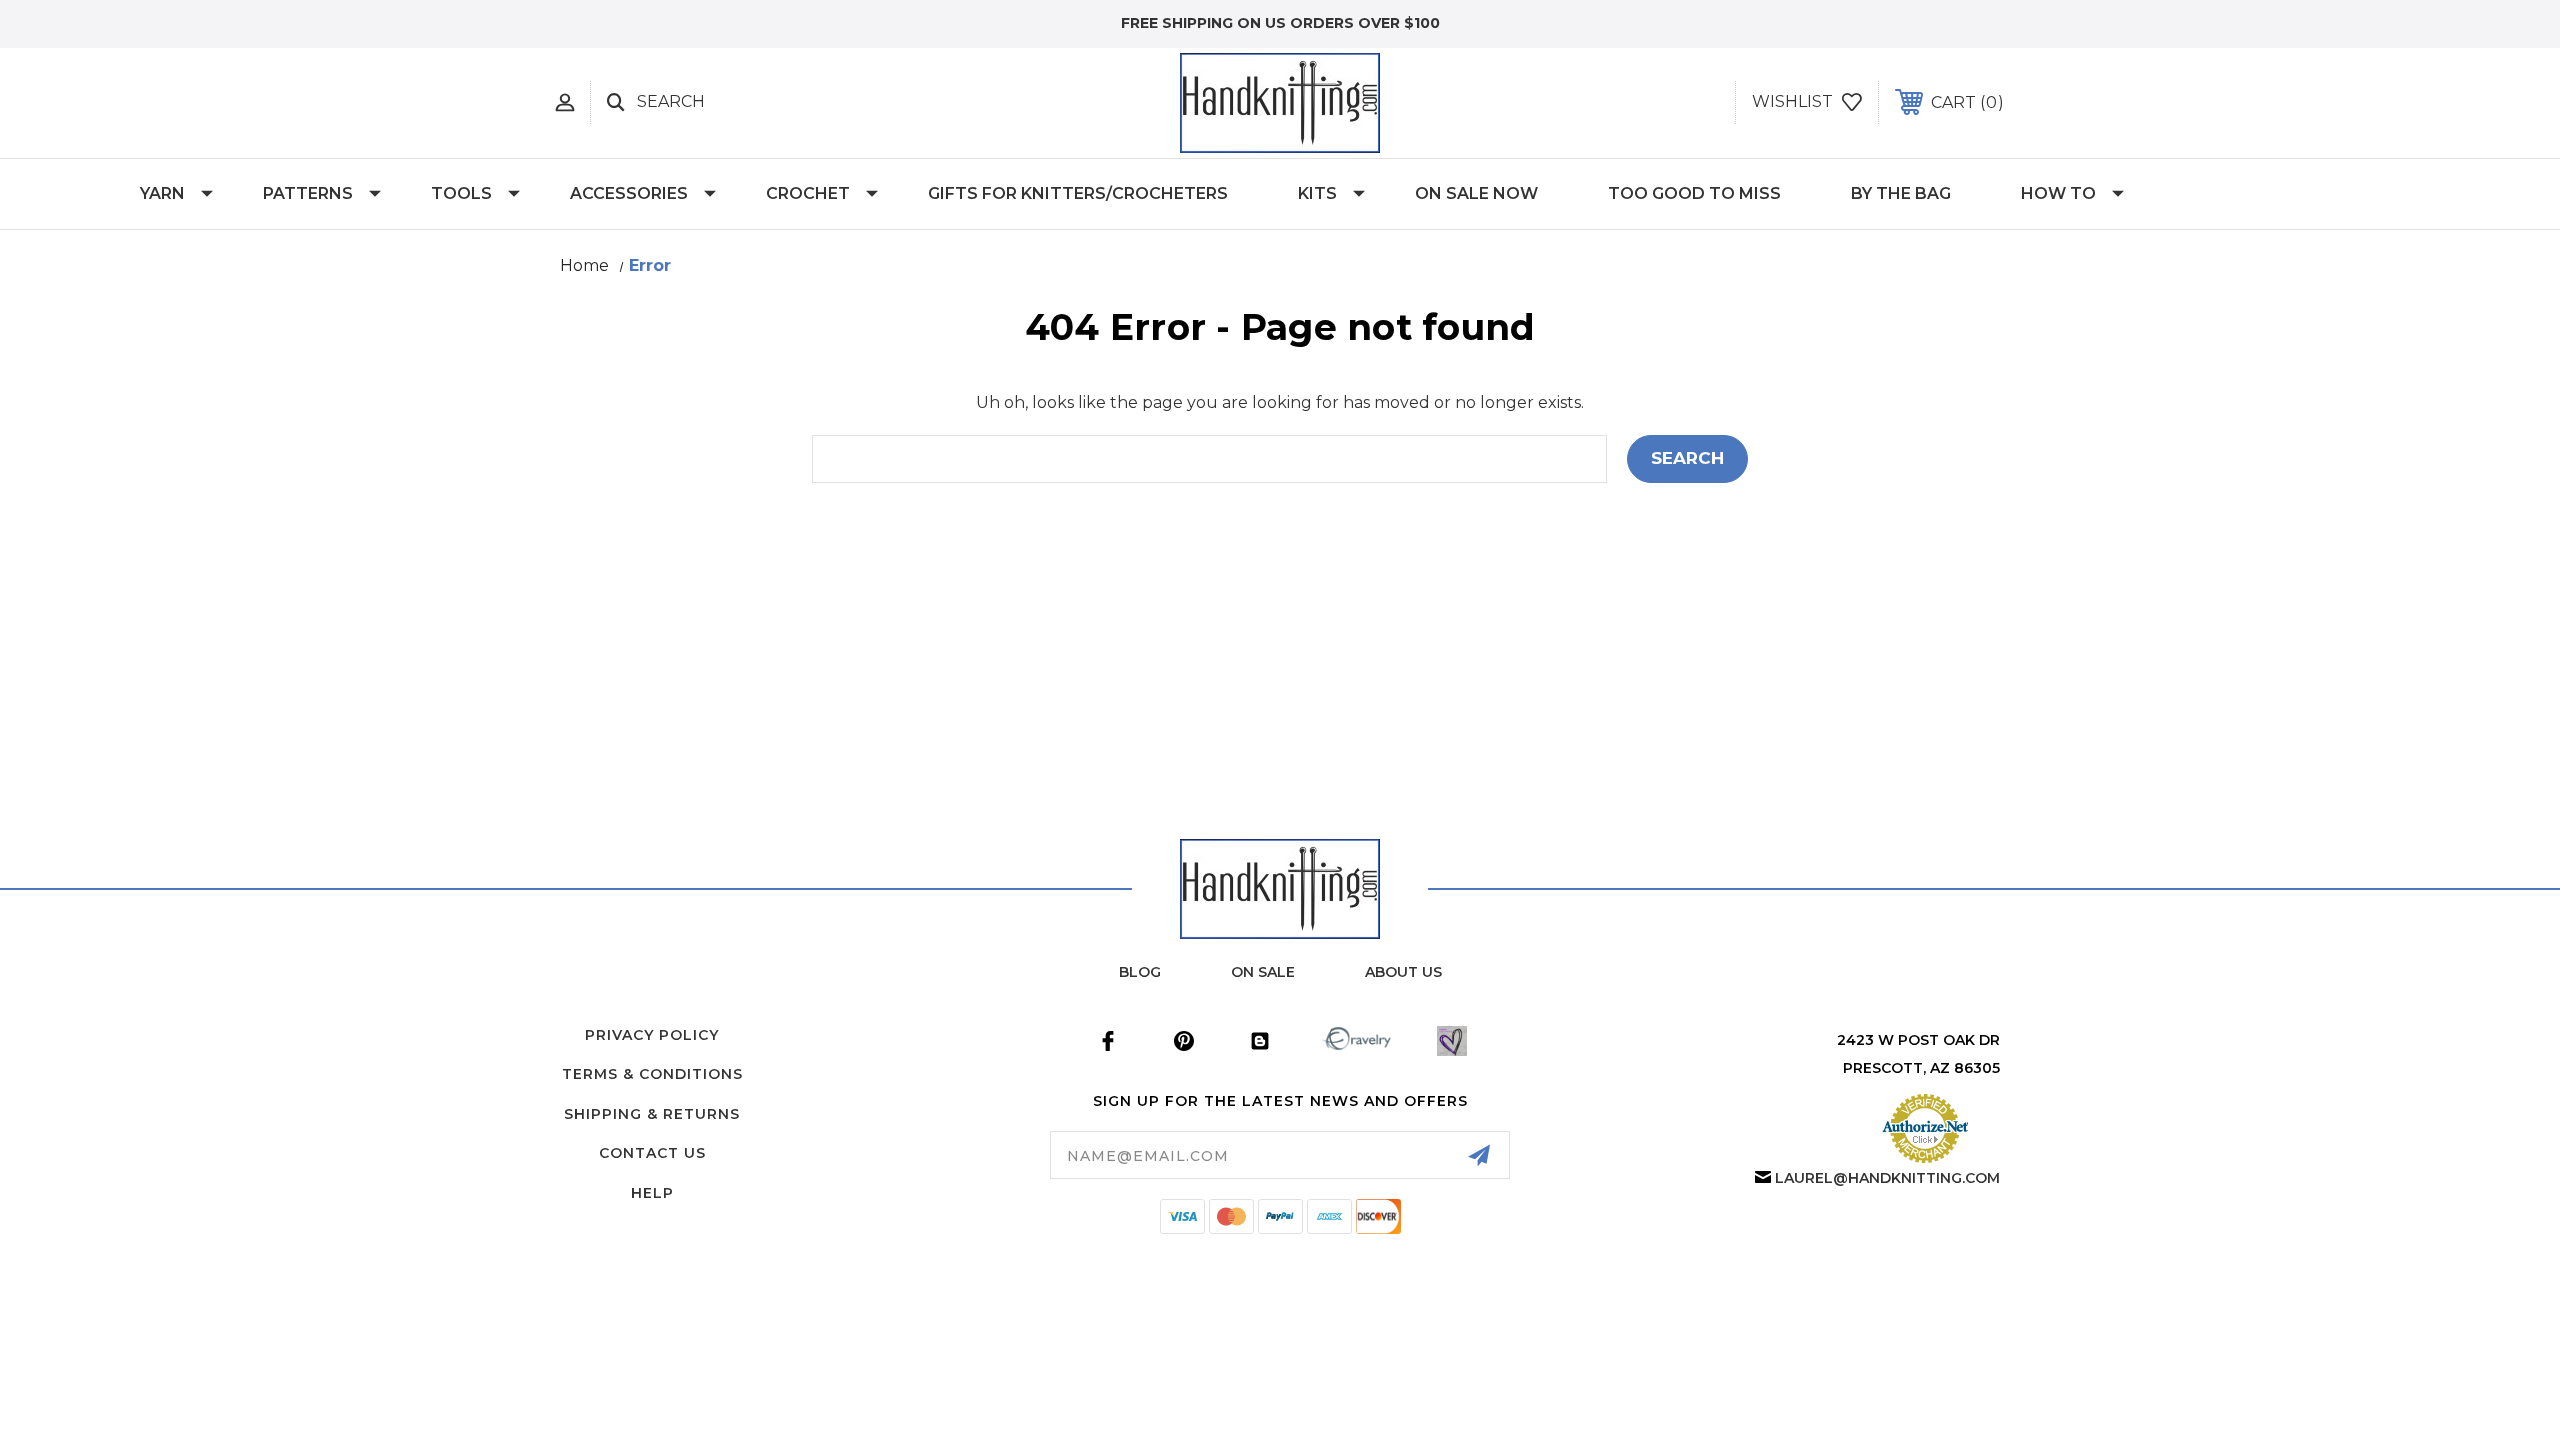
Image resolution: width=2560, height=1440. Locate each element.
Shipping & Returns (652, 1114)
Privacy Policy (652, 1035)
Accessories (629, 193)
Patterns (308, 193)
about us (1403, 972)
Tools (461, 193)
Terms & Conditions (652, 1074)
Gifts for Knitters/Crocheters (1078, 193)
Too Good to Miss (1694, 193)
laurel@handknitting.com (1887, 1178)
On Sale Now (1476, 193)
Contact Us (652, 1153)
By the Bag (1901, 193)
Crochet (808, 193)
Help (652, 1193)
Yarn (162, 193)
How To (2058, 193)
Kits (1317, 193)
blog (1140, 972)
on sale (1263, 972)
